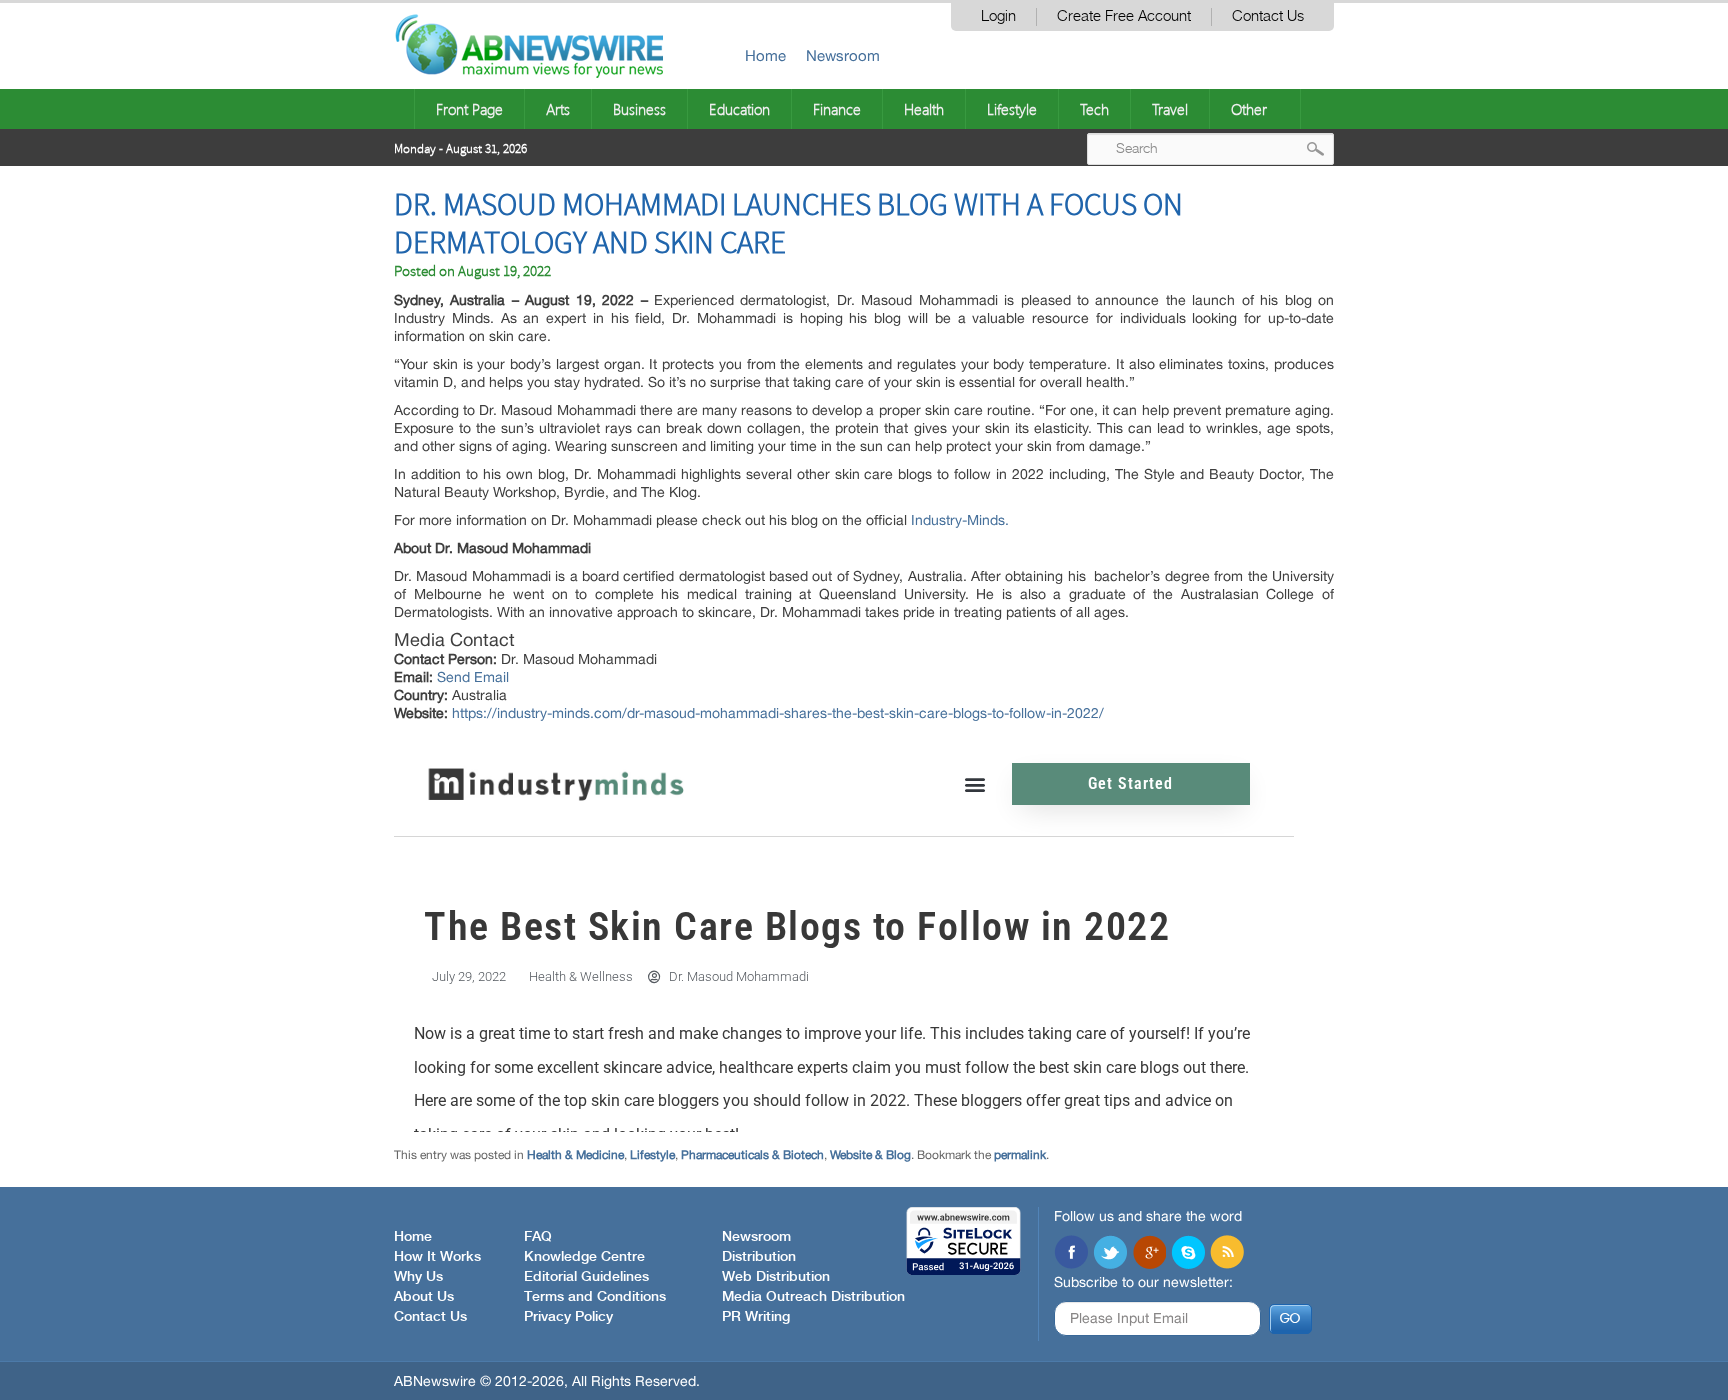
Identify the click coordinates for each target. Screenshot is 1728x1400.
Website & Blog (870, 1155)
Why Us (418, 1277)
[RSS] (1227, 1254)
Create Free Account (1124, 16)
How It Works (437, 1257)
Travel (1170, 109)
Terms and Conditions (595, 1297)
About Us (424, 1297)
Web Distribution (776, 1277)
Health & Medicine (575, 1155)
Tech (1094, 109)
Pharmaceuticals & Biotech (752, 1155)
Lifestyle (1012, 109)
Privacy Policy (568, 1317)
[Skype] (1188, 1254)
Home (765, 55)
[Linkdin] (1149, 1254)
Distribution (759, 1257)
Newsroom (843, 55)
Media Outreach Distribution (813, 1297)
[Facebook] (1071, 1254)
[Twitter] (1110, 1254)
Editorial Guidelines (586, 1277)
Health (924, 109)
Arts (558, 109)
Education (739, 109)
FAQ (538, 1237)
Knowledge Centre (584, 1257)
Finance (837, 109)
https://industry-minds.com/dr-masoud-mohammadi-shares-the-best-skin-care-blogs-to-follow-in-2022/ (778, 713)
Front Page (469, 109)
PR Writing (756, 1317)
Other (1249, 109)
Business (639, 109)
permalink (1020, 1155)
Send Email (473, 677)
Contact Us (1268, 16)
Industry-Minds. (960, 520)
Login (998, 16)
